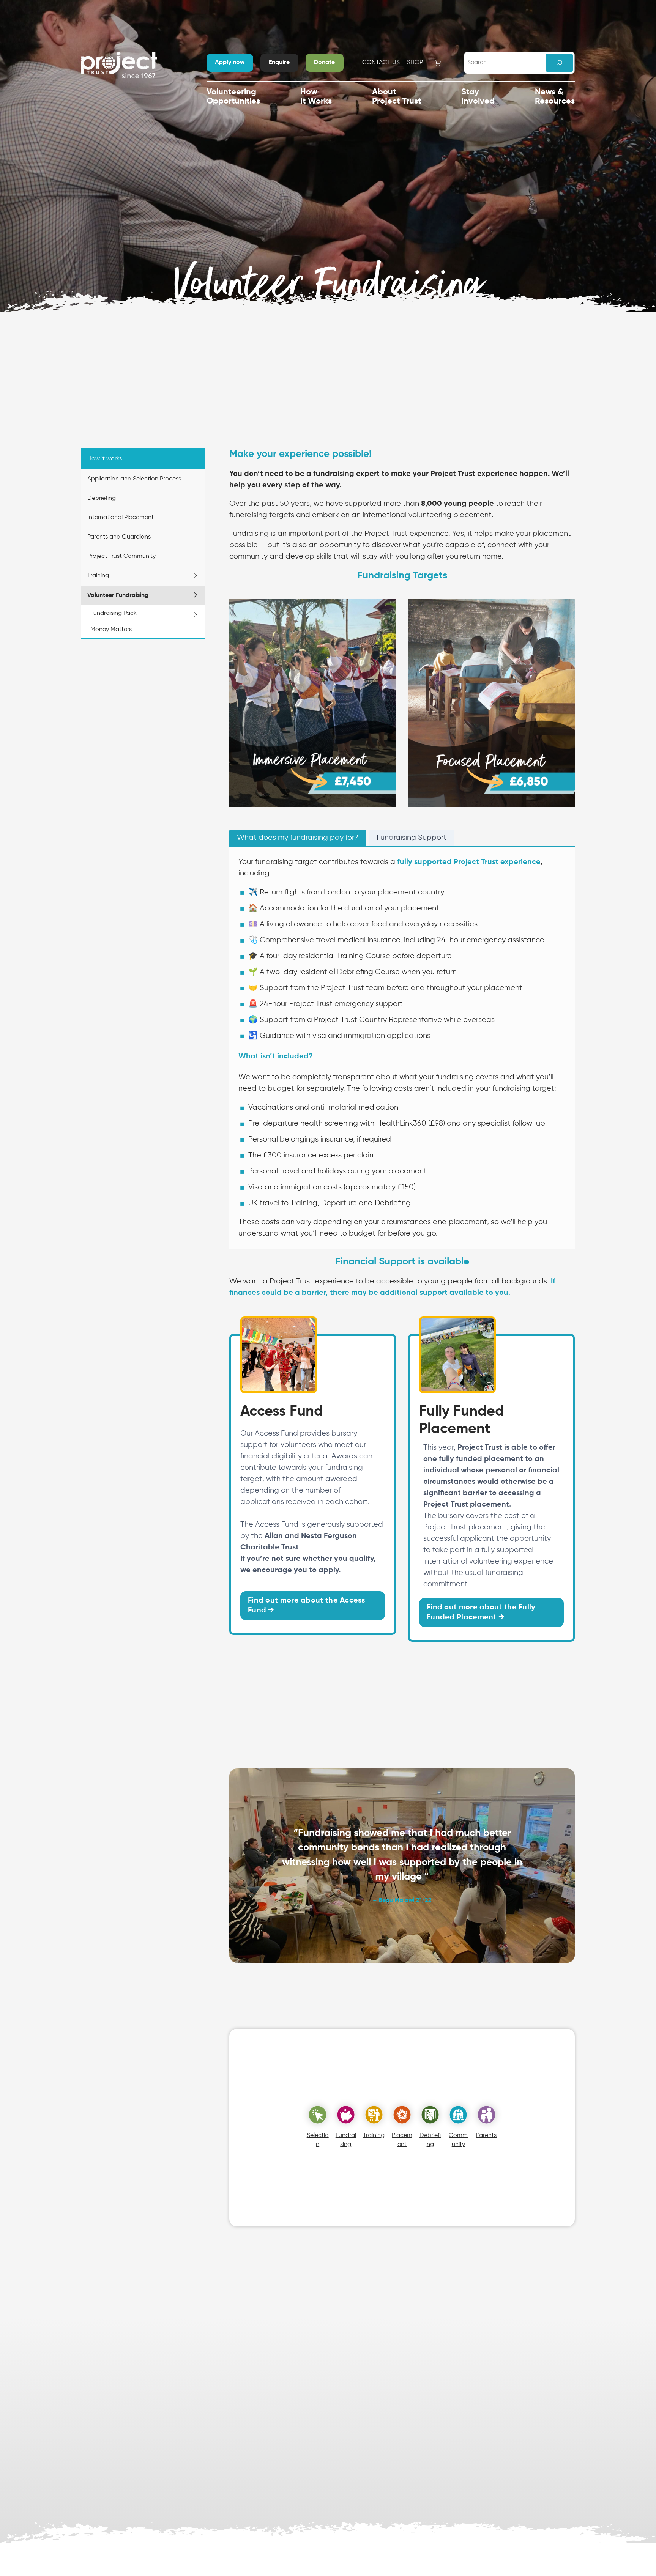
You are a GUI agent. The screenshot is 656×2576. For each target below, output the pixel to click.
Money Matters (111, 630)
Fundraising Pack (114, 613)
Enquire (279, 63)
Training (98, 576)
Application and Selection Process (134, 479)
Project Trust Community (121, 556)
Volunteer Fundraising (118, 595)
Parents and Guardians (119, 537)
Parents (486, 2135)
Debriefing (102, 498)
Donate (324, 63)
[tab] (298, 838)
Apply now (230, 63)
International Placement (121, 518)
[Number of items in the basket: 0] (438, 63)
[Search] (559, 63)
